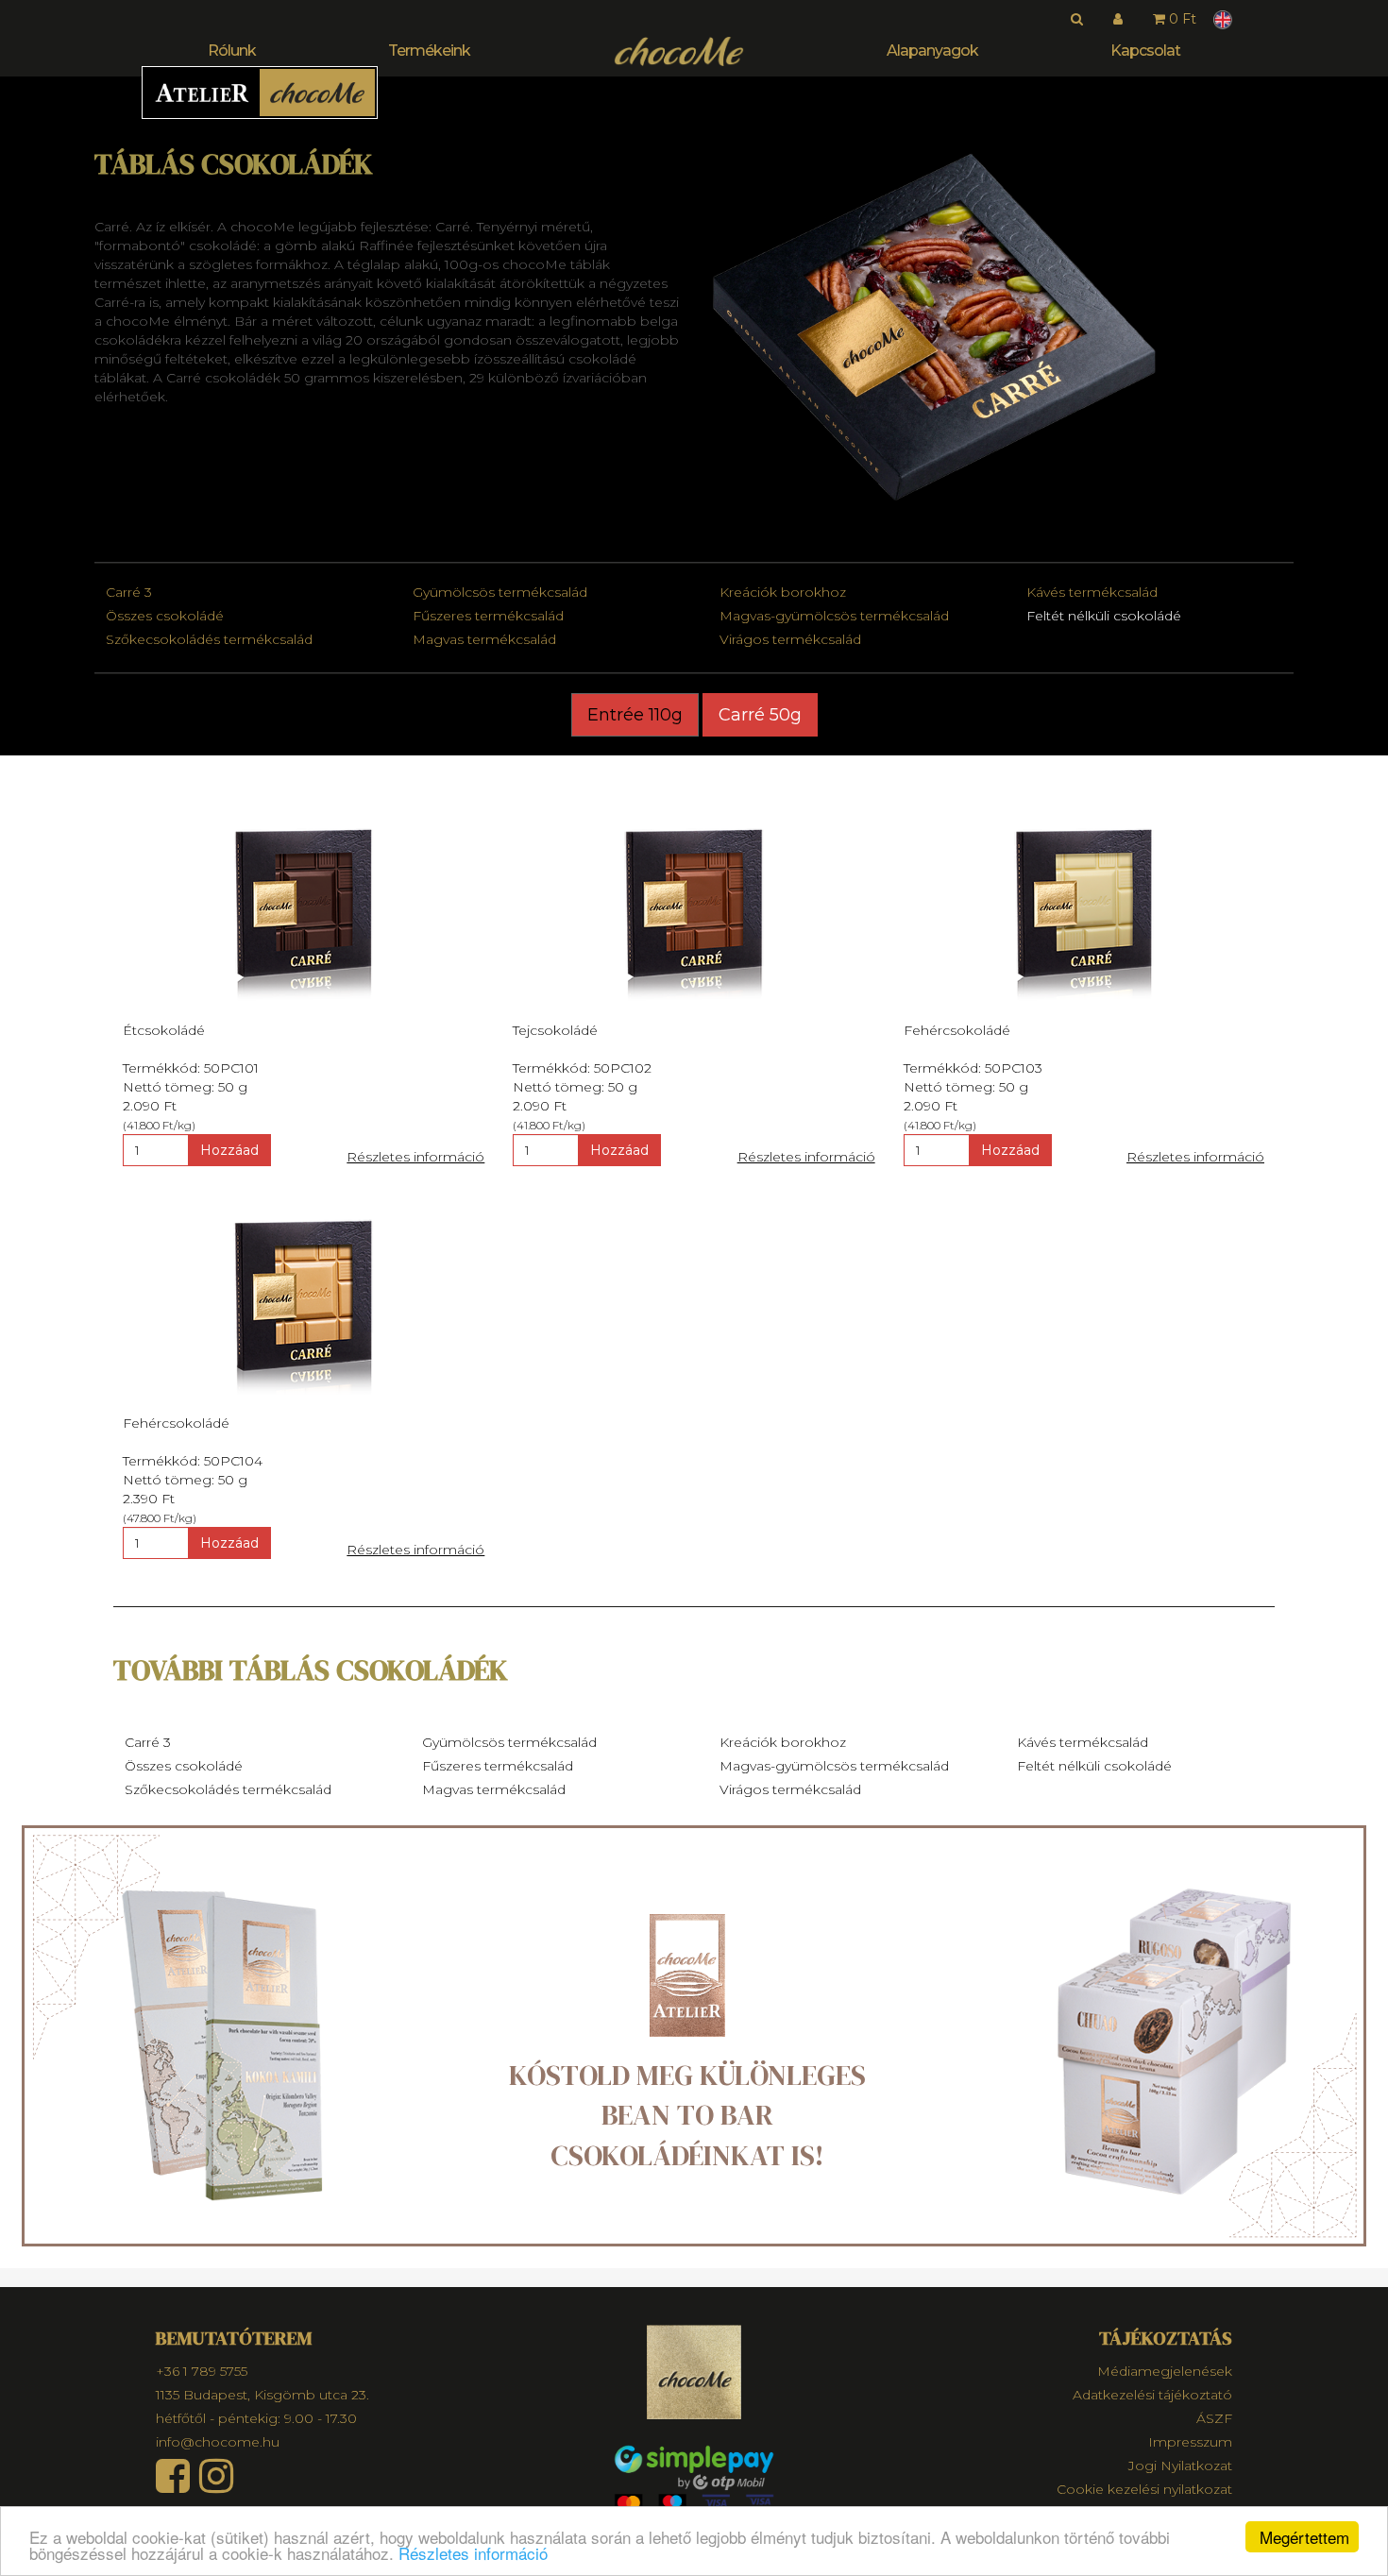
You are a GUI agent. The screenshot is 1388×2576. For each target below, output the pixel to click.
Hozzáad (229, 1150)
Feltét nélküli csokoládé (1104, 616)
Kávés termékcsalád (1092, 592)
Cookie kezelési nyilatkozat (1144, 2489)
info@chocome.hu (218, 2442)
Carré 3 (129, 592)
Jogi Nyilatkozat (1180, 2466)
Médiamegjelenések (1165, 2371)
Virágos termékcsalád (790, 639)
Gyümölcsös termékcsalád (500, 592)
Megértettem (1304, 2537)
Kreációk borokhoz (783, 592)
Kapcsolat (1145, 51)
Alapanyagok (932, 51)
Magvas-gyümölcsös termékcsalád (834, 616)
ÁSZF (1214, 2418)
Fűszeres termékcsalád (488, 616)
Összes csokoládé (165, 616)
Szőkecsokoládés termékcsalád (209, 639)
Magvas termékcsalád (484, 639)
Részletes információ (473, 2553)
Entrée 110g (635, 715)
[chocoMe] (679, 51)
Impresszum (1190, 2442)
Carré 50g (760, 715)
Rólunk (232, 51)
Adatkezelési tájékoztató (1152, 2395)
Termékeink (429, 51)
